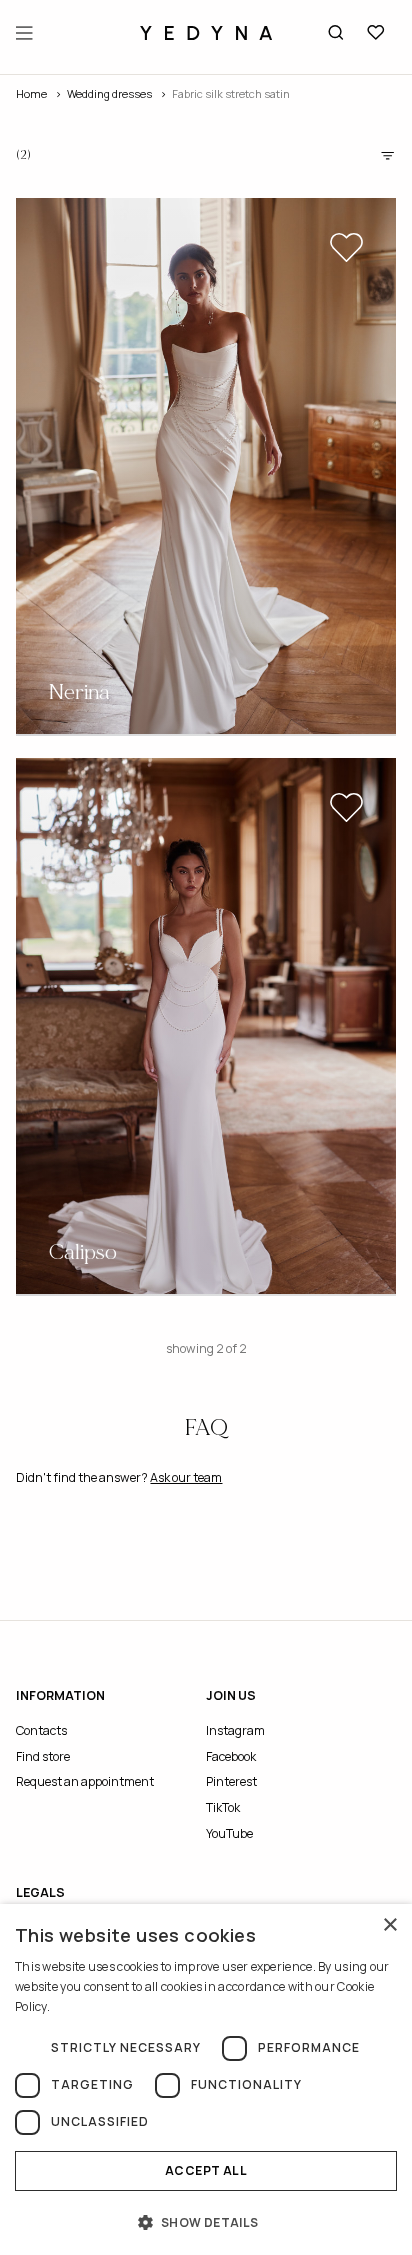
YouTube (229, 1833)
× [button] (389, 1925)
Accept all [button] (206, 2170)
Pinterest (231, 1781)
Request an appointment (85, 1781)
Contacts (41, 1730)
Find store (43, 1756)
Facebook (231, 1756)
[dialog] (206, 2079)
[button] (206, 2222)
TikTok (223, 1807)
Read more (82, 2006)
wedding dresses (109, 93)
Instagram (235, 1730)
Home (31, 93)
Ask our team (186, 1477)
